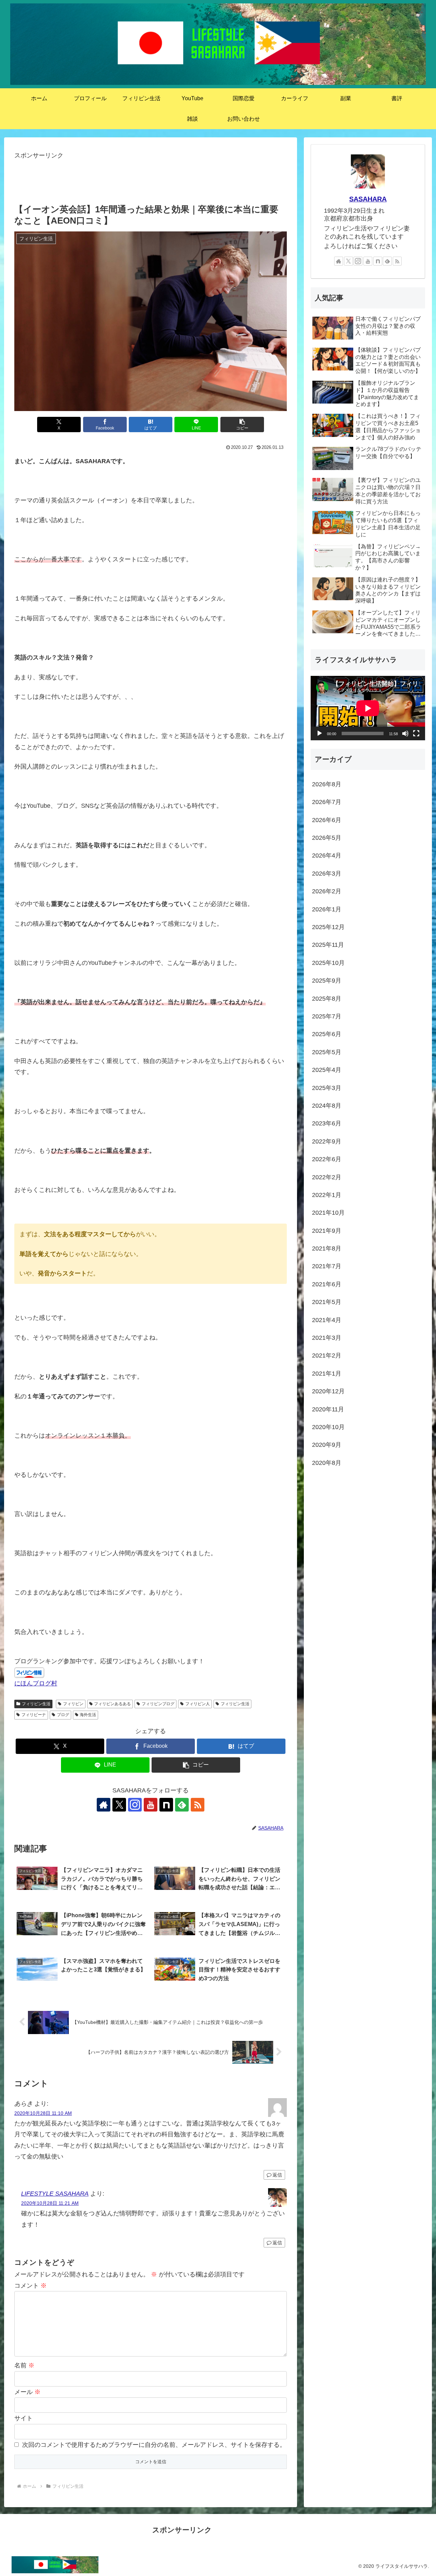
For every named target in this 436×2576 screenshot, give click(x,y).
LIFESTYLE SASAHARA (55, 2194)
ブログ (63, 1715)
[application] (368, 708)
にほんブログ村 (36, 1683)
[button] (242, 425)
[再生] (320, 733)
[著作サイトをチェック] (104, 1805)
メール (27, 2392)
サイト (24, 2418)
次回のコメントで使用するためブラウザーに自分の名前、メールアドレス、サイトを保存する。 (154, 2445)
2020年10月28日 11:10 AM (43, 2113)
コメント (30, 2286)
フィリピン (73, 1704)
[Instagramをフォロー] (135, 1805)
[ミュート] (405, 733)
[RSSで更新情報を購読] (198, 1805)
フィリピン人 (198, 1704)
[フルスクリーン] (416, 733)
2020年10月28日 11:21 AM (50, 2203)
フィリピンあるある (112, 1704)
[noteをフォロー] (166, 1805)
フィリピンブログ (158, 1704)
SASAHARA (368, 199)
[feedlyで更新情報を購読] (182, 1805)
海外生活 (88, 1715)
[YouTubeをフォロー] (151, 1805)
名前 (24, 2365)
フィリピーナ (34, 1715)
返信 (277, 2175)
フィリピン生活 (36, 1704)
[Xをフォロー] (119, 1805)
